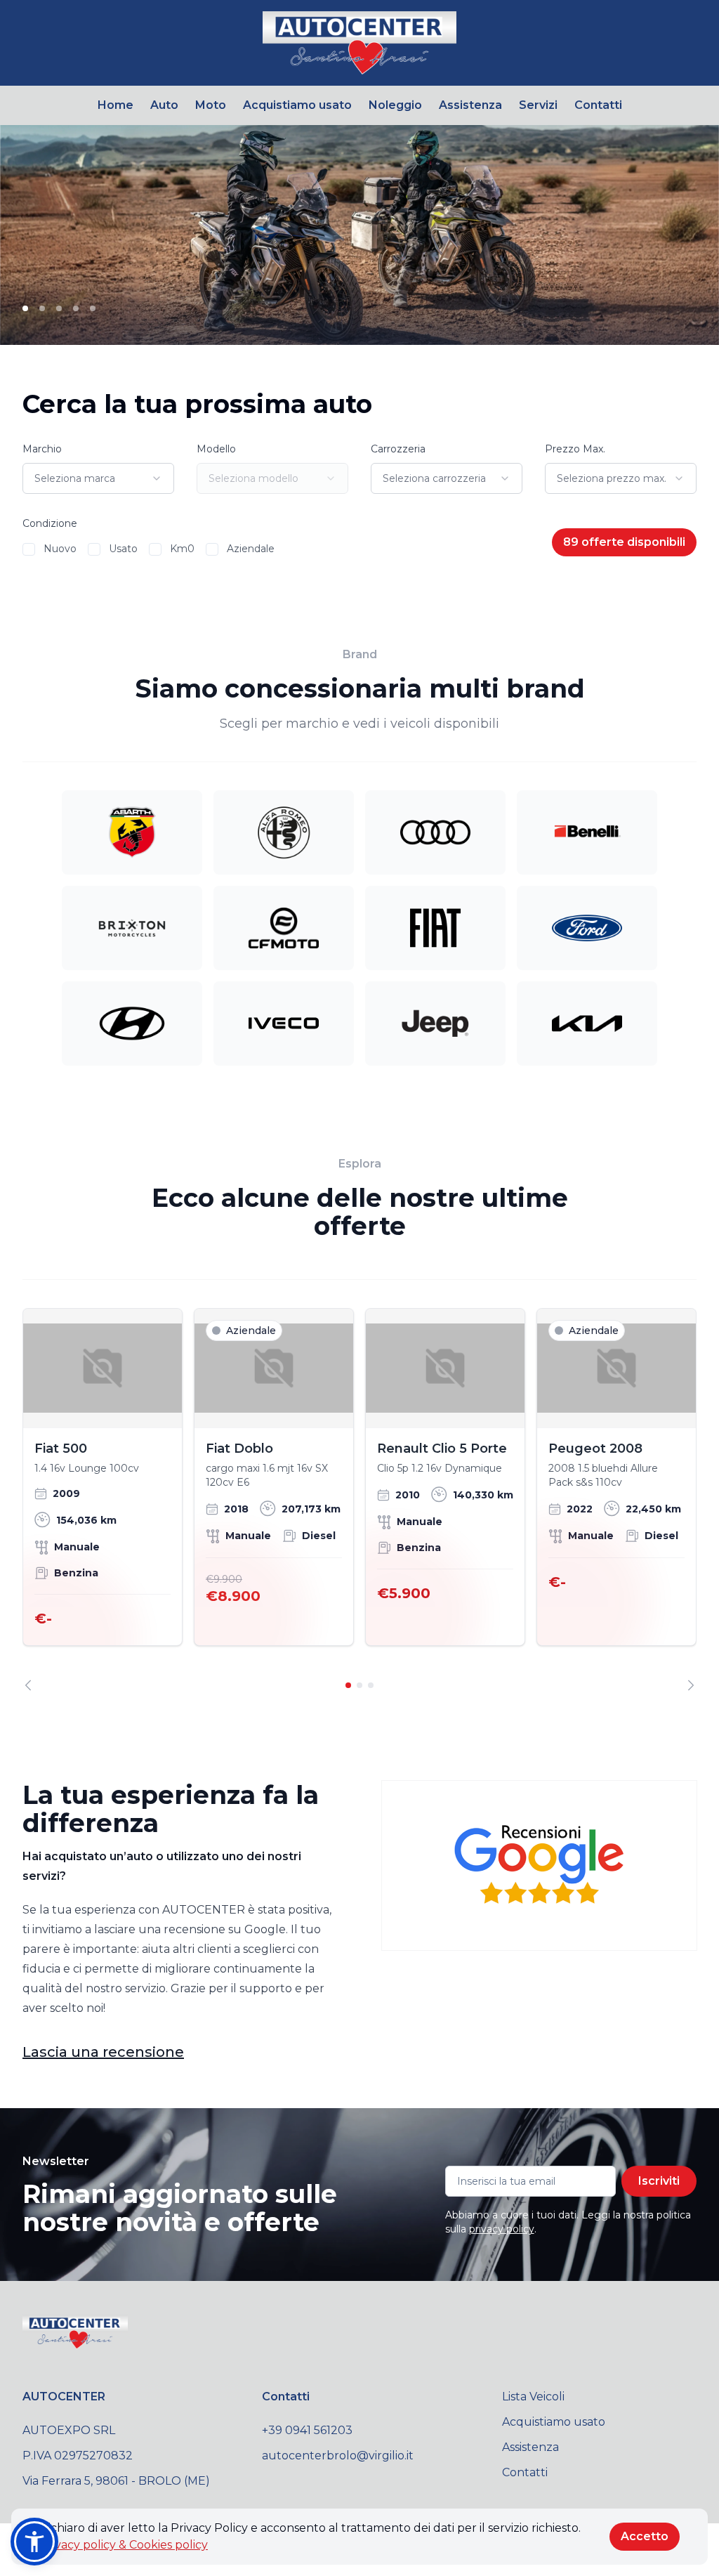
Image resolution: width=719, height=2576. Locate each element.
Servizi (538, 105)
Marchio (42, 449)
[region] (359, 1500)
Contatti (598, 105)
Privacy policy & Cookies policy (124, 2545)
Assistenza (470, 105)
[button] (34, 2542)
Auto (164, 105)
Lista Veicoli (533, 2397)
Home (116, 105)
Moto (211, 105)
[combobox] (98, 478)
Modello (216, 449)
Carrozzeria (398, 449)
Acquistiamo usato (297, 105)
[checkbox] (29, 549)
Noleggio (395, 105)
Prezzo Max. (575, 449)
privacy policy (502, 2229)
